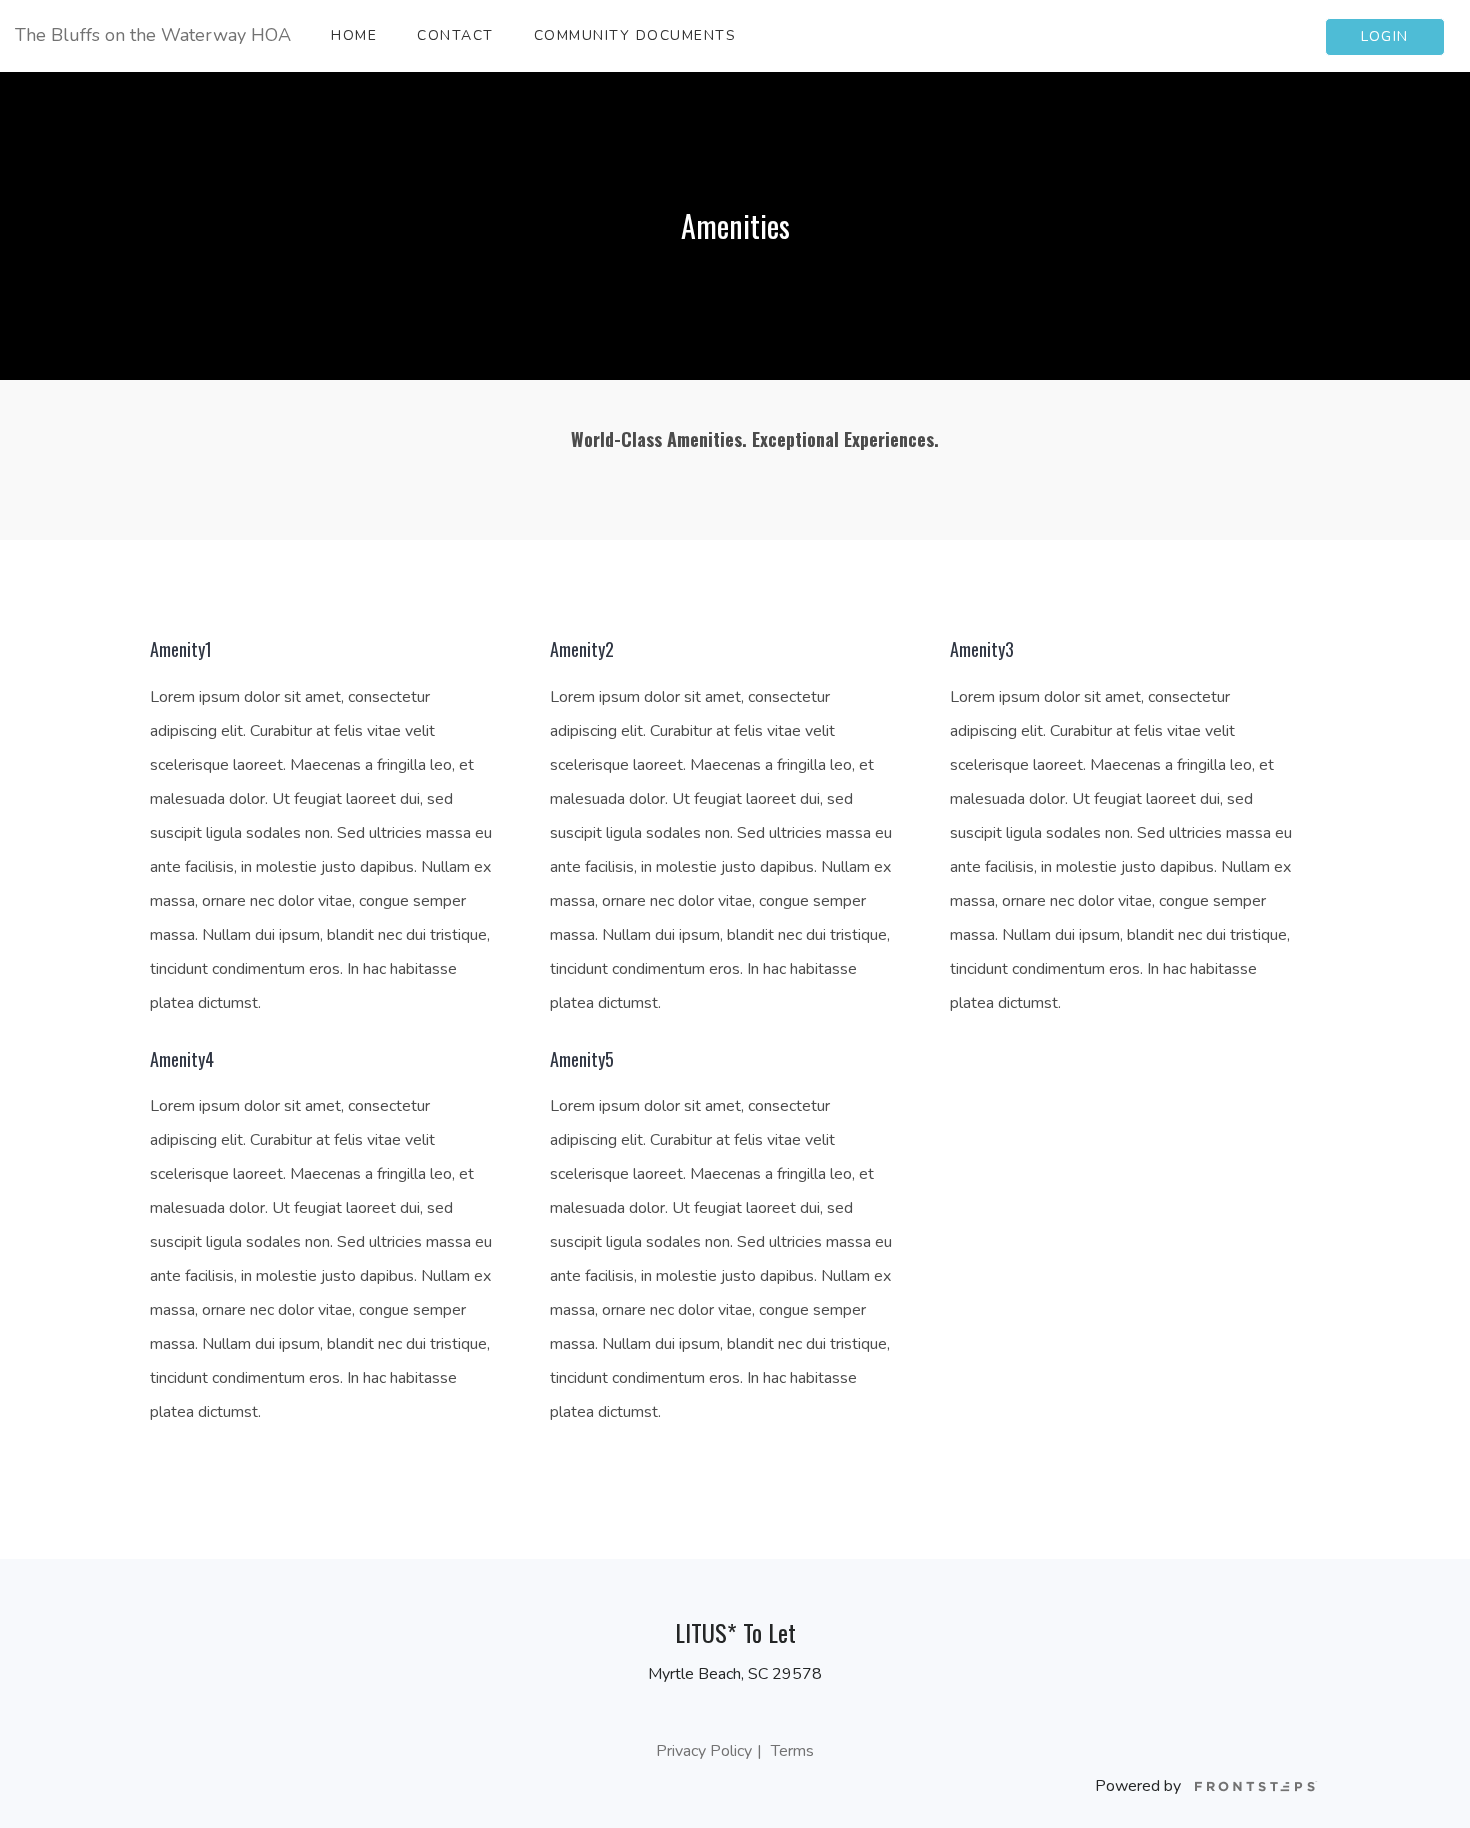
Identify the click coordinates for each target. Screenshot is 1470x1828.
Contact (455, 35)
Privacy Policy (704, 1751)
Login (1385, 36)
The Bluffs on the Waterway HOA (153, 35)
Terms (792, 1751)
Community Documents (635, 35)
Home (354, 35)
